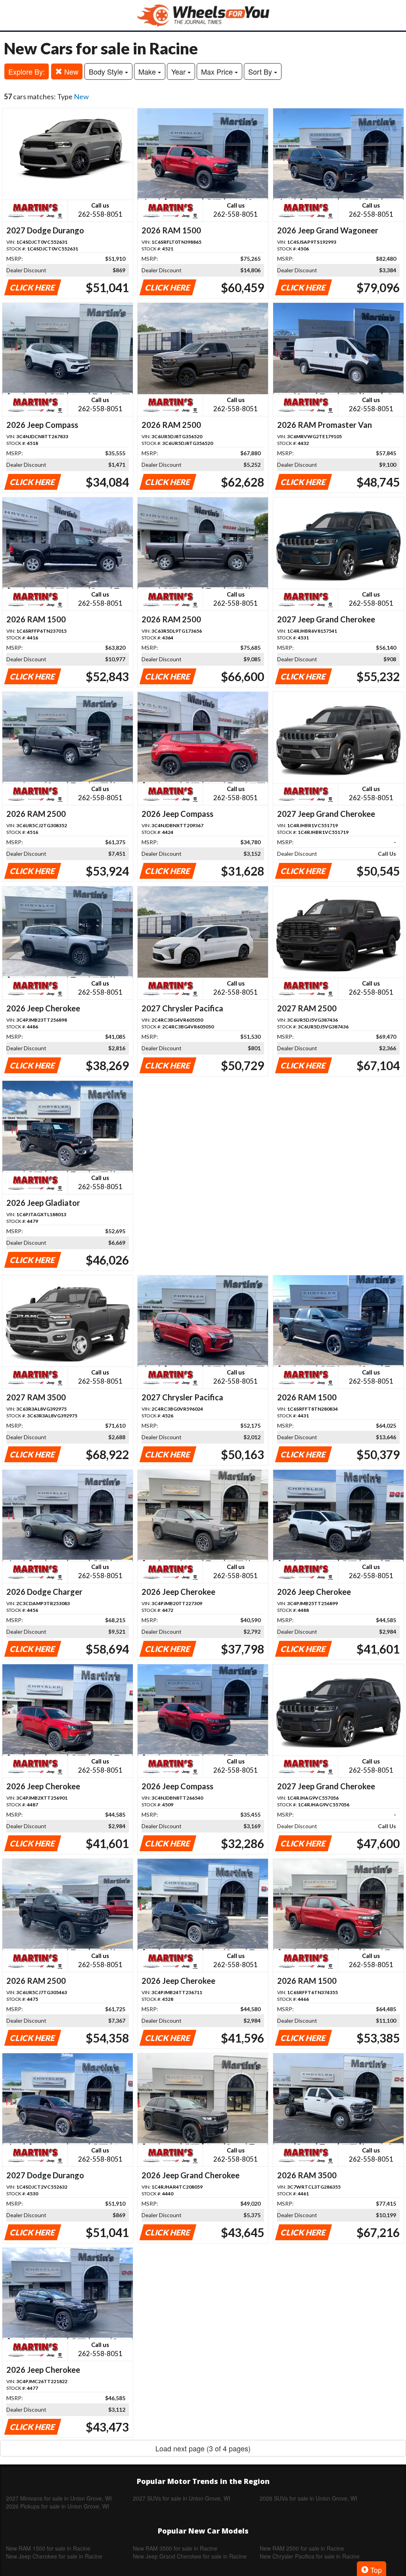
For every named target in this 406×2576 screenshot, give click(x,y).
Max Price (218, 71)
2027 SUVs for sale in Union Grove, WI (182, 2498)
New (70, 71)
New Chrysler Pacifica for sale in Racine (310, 2556)
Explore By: (27, 71)
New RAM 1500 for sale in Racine (48, 2548)
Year (179, 71)
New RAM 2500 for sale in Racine (302, 2548)
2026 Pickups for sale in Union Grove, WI (57, 2506)
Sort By (261, 71)
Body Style (107, 71)
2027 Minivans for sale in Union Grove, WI (59, 2498)
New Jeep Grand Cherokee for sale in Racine (190, 2556)
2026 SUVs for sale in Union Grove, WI (308, 2498)
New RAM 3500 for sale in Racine (175, 2548)
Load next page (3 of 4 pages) (203, 2448)
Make (148, 71)
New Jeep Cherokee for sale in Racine (54, 2556)
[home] (203, 15)
